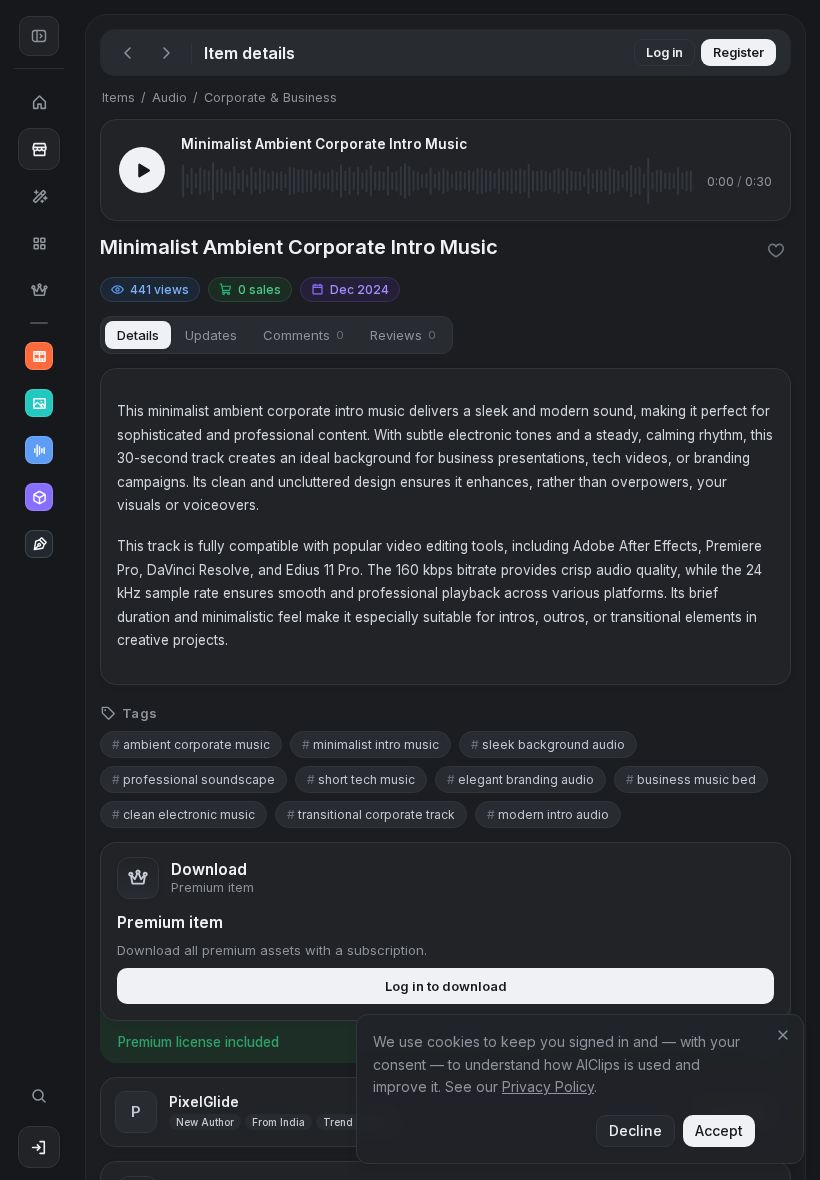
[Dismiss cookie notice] (783, 1035)
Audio (169, 97)
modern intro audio (548, 814)
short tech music (361, 779)
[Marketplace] (39, 149)
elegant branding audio (520, 779)
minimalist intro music (370, 744)
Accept (719, 1130)
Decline (635, 1130)
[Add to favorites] (776, 250)
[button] (78, 590)
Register (738, 52)
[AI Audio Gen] (39, 450)
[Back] (128, 53)
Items (118, 97)
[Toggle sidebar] (39, 36)
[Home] (39, 102)
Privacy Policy (548, 1086)
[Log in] (39, 1147)
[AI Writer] (39, 544)
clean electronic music (183, 814)
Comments (303, 335)
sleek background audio (548, 744)
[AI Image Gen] (39, 403)
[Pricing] (39, 290)
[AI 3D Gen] (39, 497)
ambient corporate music (191, 744)
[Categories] (39, 243)
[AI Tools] (39, 196)
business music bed (691, 779)
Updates (211, 335)
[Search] (39, 1096)
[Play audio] (142, 170)
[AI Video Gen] (39, 356)
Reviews (403, 335)
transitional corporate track (371, 814)
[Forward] (166, 53)
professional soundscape (193, 779)
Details (138, 335)
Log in (664, 52)
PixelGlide (204, 1102)
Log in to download (446, 986)
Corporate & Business (270, 97)
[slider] (437, 181)
